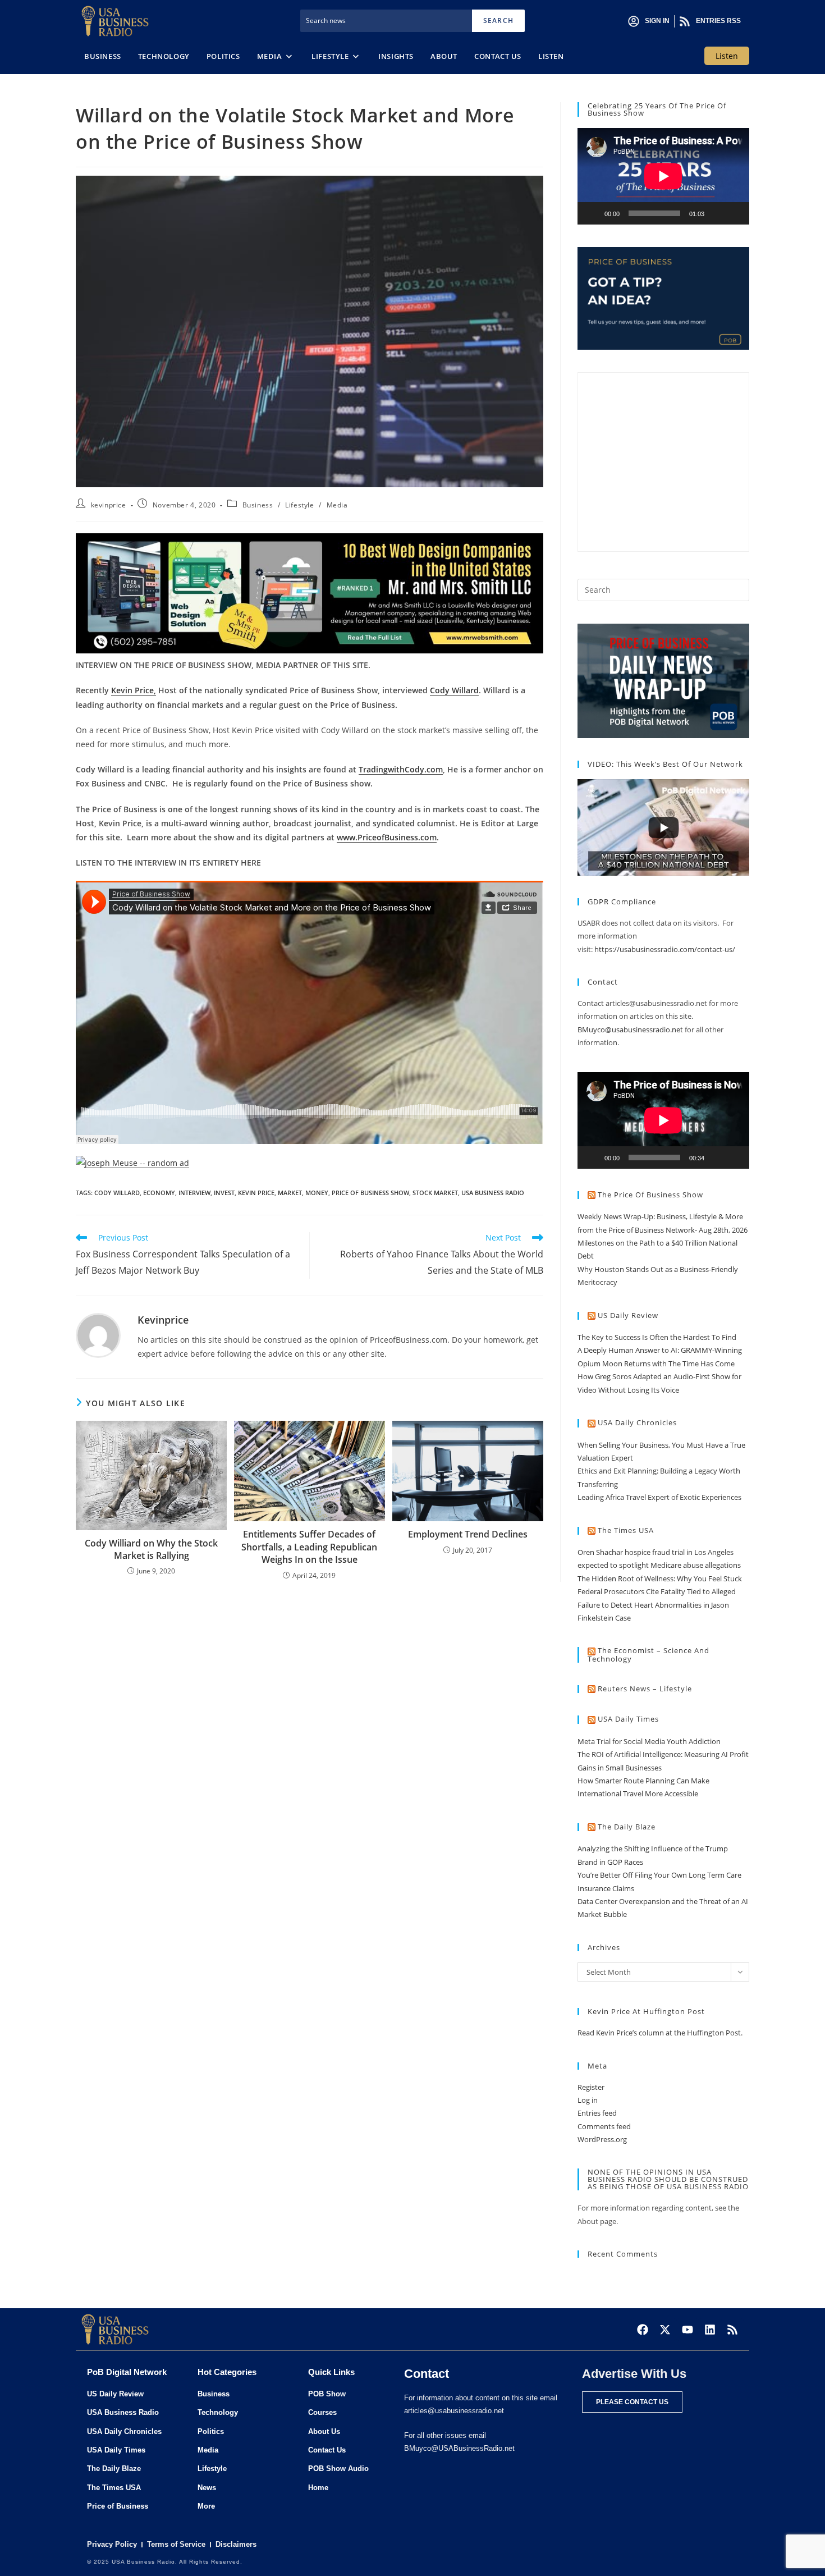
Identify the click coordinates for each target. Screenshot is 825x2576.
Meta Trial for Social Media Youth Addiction (649, 1741)
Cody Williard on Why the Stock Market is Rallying (151, 1549)
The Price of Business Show (650, 1195)
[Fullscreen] (735, 213)
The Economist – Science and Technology (648, 1655)
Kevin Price (256, 1193)
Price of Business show (370, 1193)
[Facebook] (643, 2330)
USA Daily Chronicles (637, 1422)
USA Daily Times (628, 1719)
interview (194, 1193)
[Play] (592, 213)
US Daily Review (628, 1315)
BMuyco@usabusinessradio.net (630, 1030)
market (290, 1193)
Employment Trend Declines (468, 1534)
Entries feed (597, 2113)
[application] (663, 176)
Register (591, 2087)
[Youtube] (687, 2330)
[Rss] (732, 2330)
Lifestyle (299, 505)
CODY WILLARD (117, 1193)
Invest (224, 1193)
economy (159, 1193)
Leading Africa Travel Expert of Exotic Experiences (659, 1497)
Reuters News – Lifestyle (645, 1689)
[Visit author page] (98, 1335)
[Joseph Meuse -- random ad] (132, 1162)
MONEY (317, 1193)
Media (337, 505)
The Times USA (626, 1530)
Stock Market (435, 1193)
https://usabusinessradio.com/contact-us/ (665, 949)
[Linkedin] (710, 2330)
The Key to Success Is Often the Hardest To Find (657, 1337)
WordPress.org (602, 2139)
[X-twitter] (665, 2330)
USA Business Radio (493, 1193)
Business (258, 505)
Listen (727, 56)
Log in (588, 2100)
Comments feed (604, 2126)
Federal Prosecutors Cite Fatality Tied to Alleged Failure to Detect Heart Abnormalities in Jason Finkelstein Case (657, 1605)
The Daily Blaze (627, 1827)
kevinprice (109, 505)
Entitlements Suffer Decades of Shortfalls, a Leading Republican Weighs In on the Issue (309, 1547)
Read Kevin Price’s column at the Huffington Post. (661, 2033)
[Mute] (717, 213)
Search (498, 20)
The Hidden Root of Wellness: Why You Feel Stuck (660, 1578)
